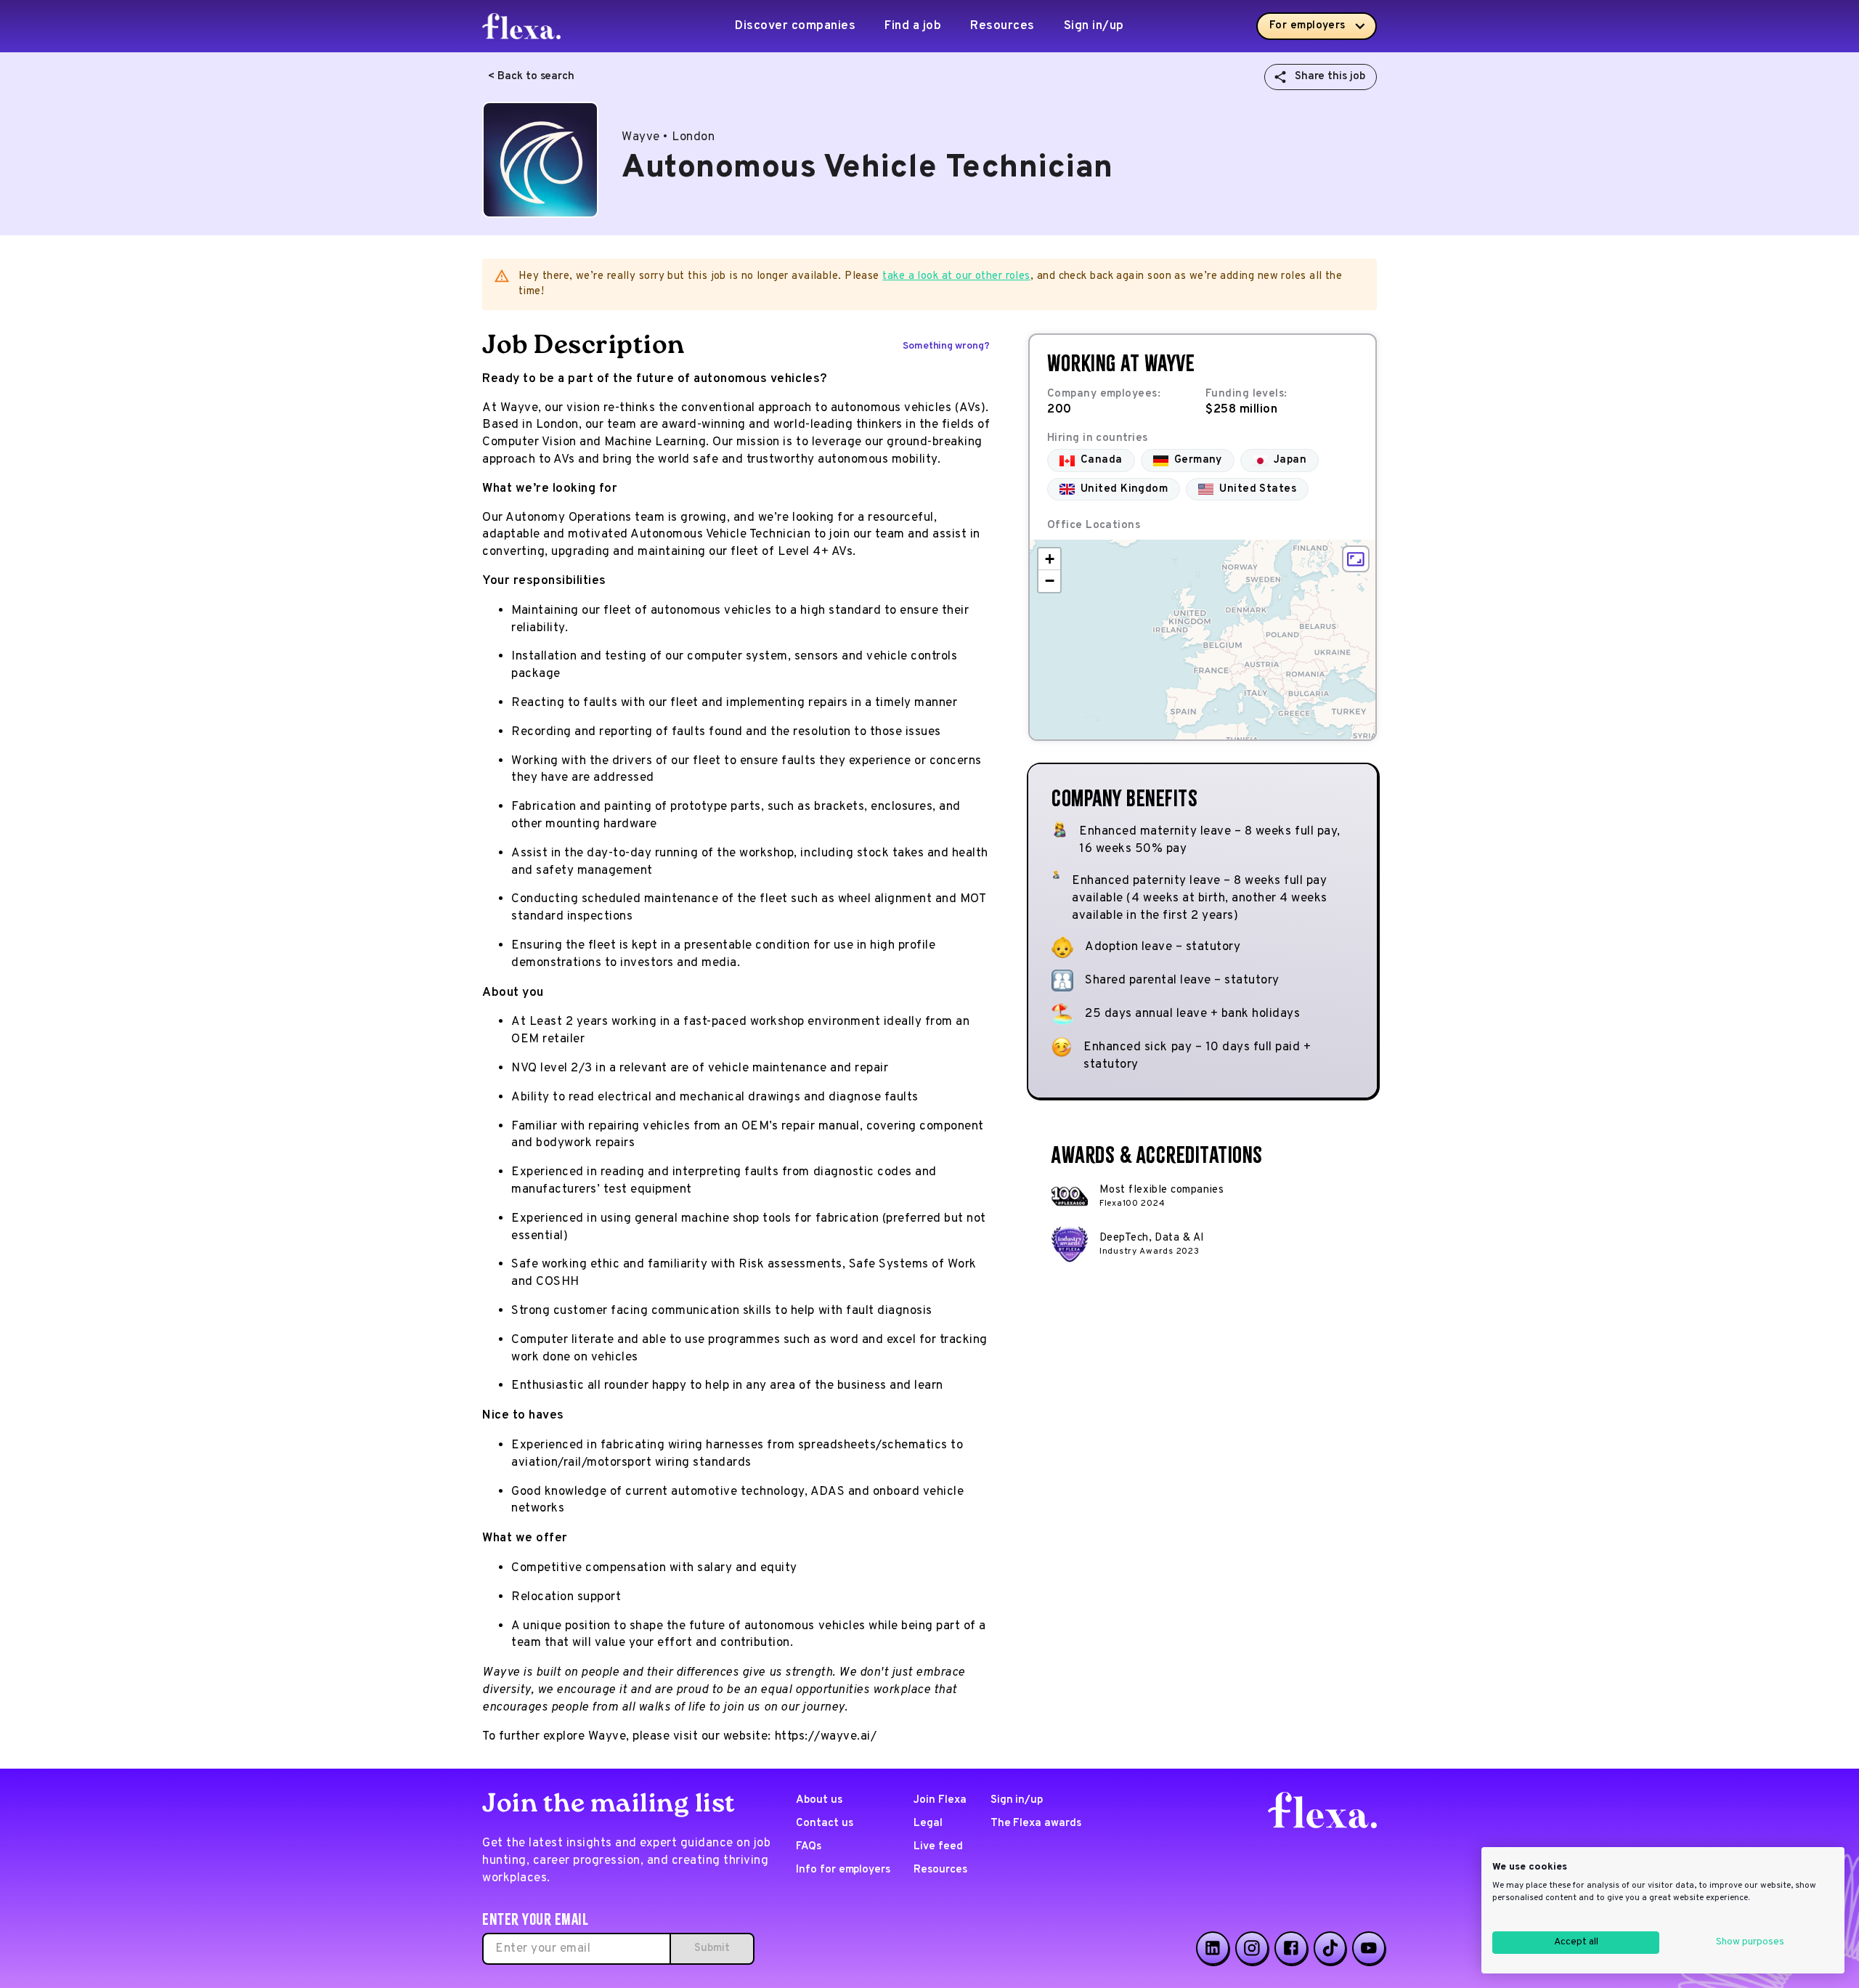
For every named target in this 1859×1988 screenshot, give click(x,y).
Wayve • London (668, 137)
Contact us (825, 1823)
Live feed (938, 1847)
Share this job (1330, 77)
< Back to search (531, 77)
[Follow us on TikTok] (1330, 1948)
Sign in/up (1094, 26)
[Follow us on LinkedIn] (1213, 1948)
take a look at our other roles (956, 276)
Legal (928, 1823)
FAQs (809, 1847)
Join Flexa (940, 1800)
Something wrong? (946, 346)
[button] (1049, 559)
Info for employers (843, 1870)
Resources (1002, 26)
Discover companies (795, 26)
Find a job (913, 26)
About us (819, 1800)
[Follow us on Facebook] (1291, 1948)
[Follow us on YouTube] (1369, 1948)
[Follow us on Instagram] (1252, 1948)
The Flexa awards (1036, 1823)
